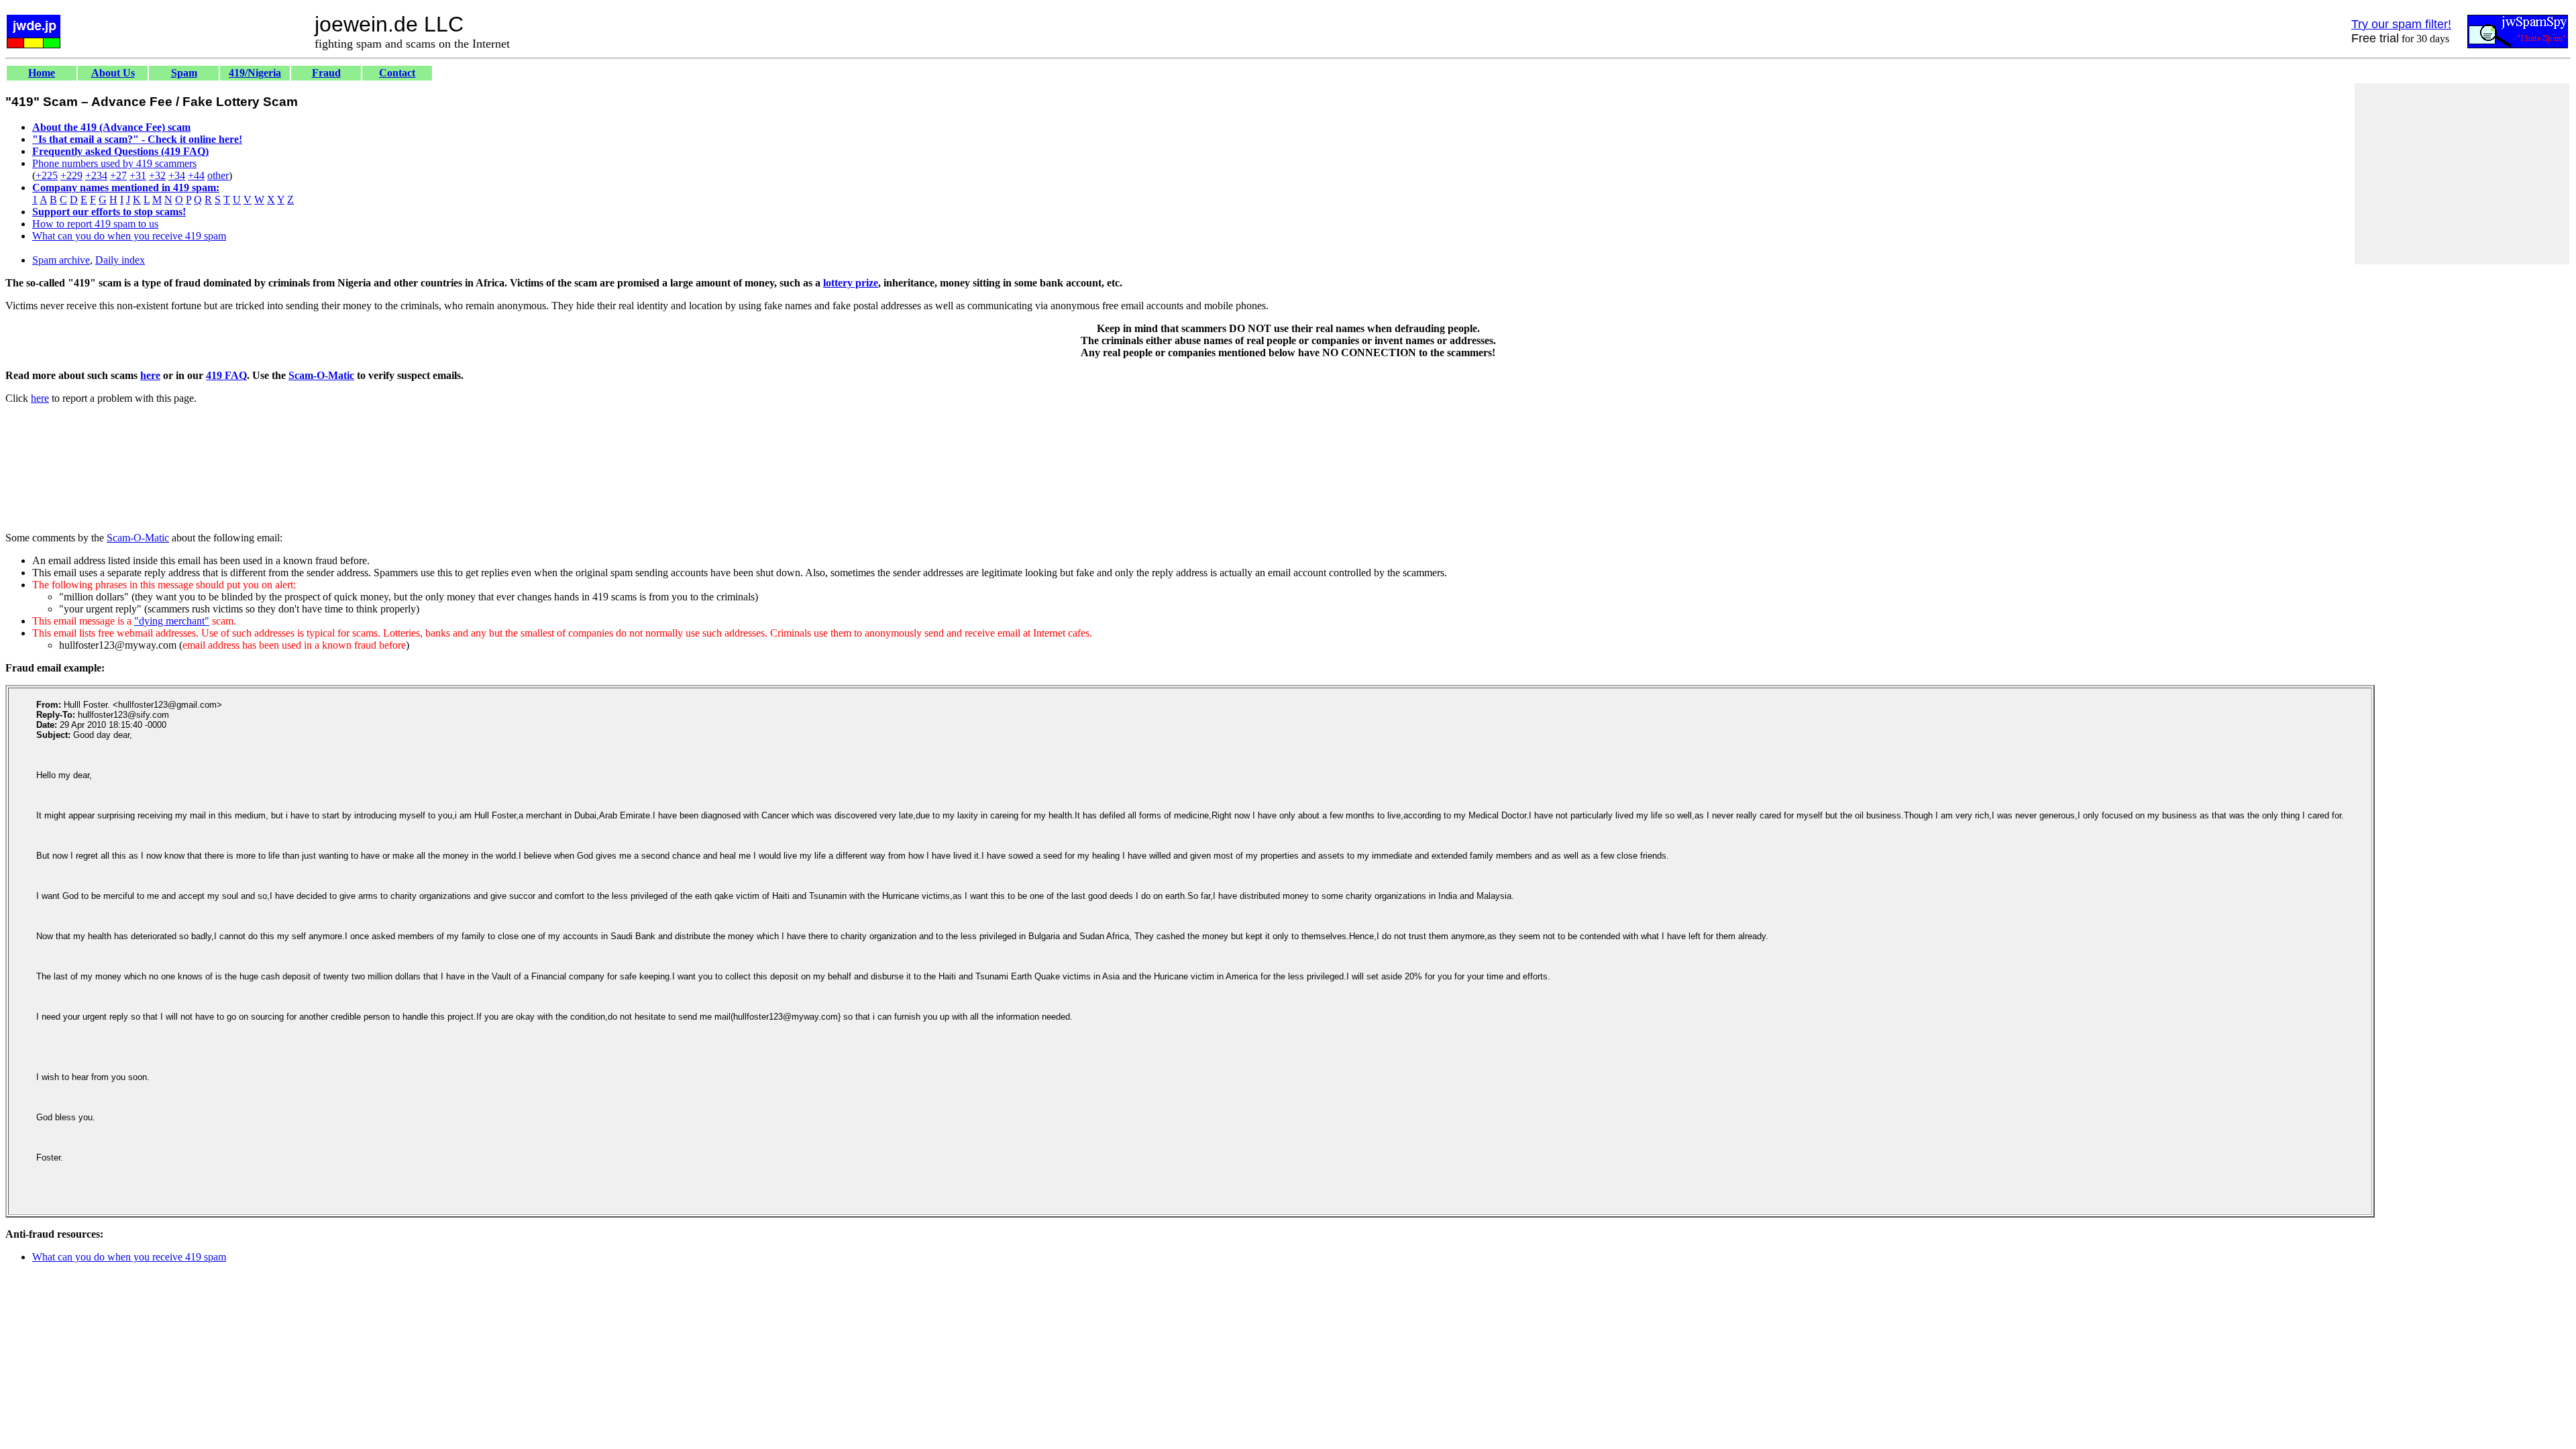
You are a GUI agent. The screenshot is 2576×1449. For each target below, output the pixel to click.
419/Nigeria (255, 73)
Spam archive (61, 260)
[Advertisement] (2462, 174)
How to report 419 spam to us (95, 224)
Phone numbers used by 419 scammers (114, 163)
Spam (184, 73)
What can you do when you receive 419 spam (129, 236)
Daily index (120, 260)
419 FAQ (226, 375)
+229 (71, 175)
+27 (118, 175)
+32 (157, 175)
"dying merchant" (172, 621)
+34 (177, 175)
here (150, 375)
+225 (47, 175)
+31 (138, 175)
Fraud (326, 73)
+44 (196, 175)
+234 (96, 175)
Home (42, 73)
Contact (397, 73)
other (218, 175)
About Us (113, 73)
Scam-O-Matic (321, 375)
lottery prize (851, 283)
